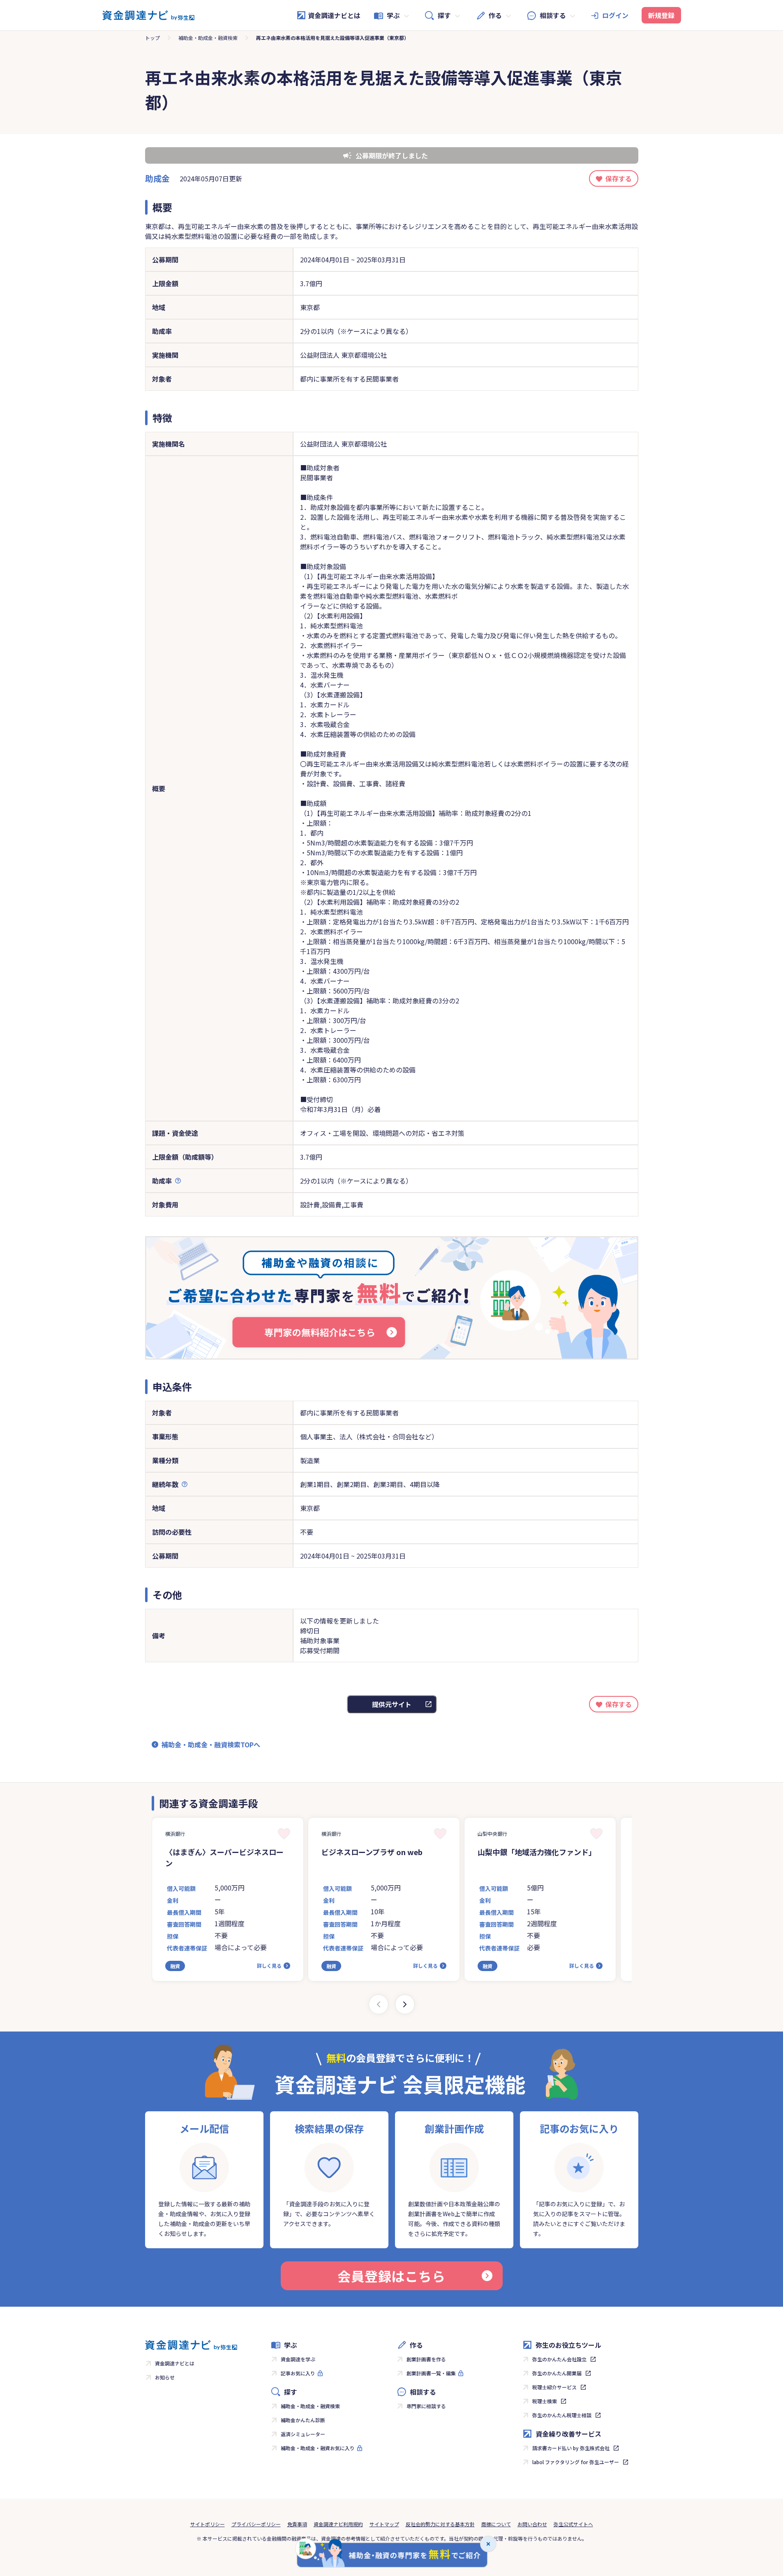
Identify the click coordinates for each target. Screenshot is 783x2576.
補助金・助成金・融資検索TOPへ (211, 1744)
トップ (152, 38)
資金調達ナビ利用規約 (338, 2524)
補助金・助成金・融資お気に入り (318, 2448)
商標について (496, 2524)
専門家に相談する (426, 2406)
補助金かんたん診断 (303, 2420)
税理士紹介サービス (554, 2387)
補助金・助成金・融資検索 (208, 38)
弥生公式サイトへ (573, 2524)
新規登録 (661, 15)
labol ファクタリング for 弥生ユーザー (576, 2462)
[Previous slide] (379, 2004)
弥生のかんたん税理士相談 (562, 2415)
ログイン (615, 15)
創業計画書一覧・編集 (431, 2373)
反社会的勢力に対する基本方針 (440, 2524)
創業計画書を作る (426, 2359)
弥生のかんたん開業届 (557, 2373)
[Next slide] (405, 2004)
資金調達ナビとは (334, 15)
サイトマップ (384, 2524)
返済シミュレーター (303, 2434)
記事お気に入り (298, 2373)
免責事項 (297, 2524)
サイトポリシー (208, 2524)
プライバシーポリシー (256, 2524)
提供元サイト (392, 1704)
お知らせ (165, 2377)
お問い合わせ (532, 2524)
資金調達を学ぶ (298, 2359)
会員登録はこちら (391, 2276)
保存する (619, 178)
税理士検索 (545, 2401)
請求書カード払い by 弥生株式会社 (571, 2448)
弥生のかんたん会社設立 (559, 2359)
